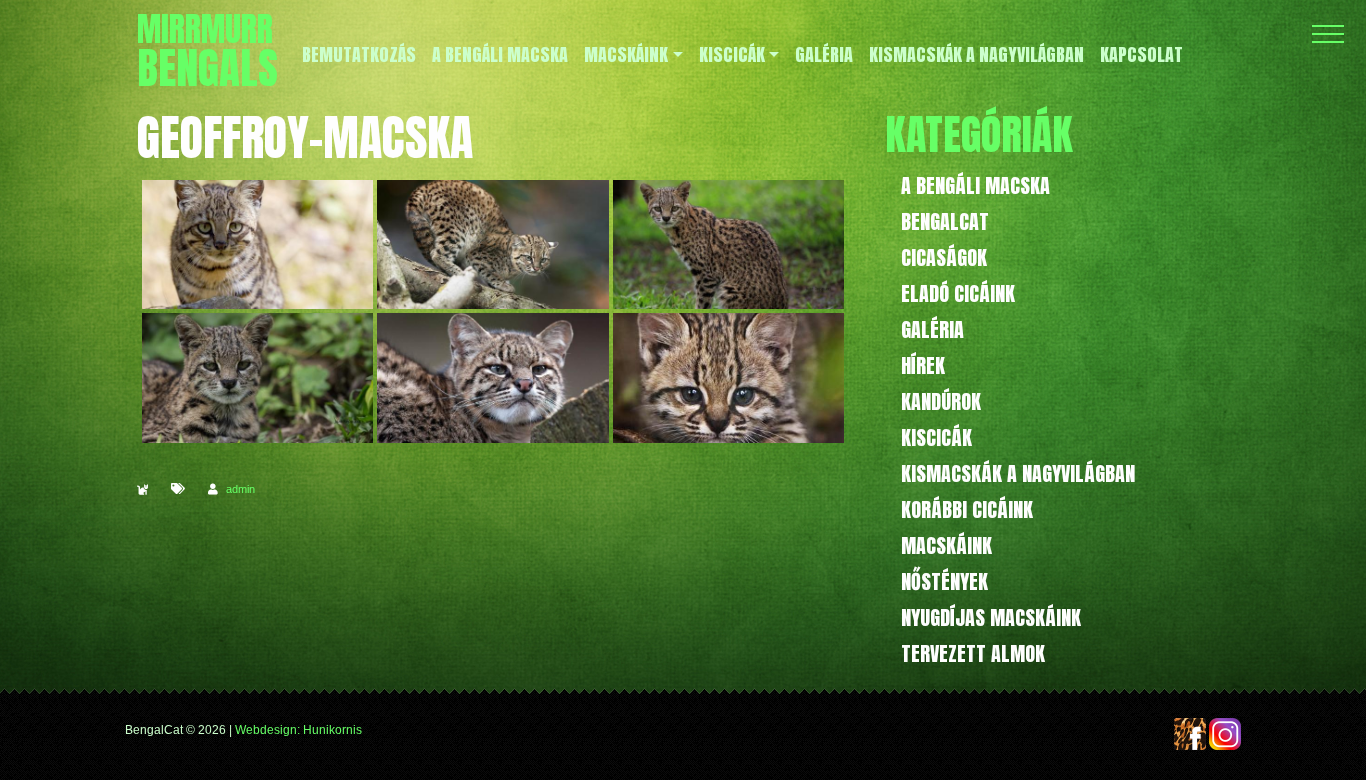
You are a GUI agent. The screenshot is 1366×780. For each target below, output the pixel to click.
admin (240, 489)
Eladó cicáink (958, 293)
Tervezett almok (973, 653)
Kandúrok (941, 401)
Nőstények (944, 581)
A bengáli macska (975, 185)
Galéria (932, 329)
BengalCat (945, 221)
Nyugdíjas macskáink (991, 617)
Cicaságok (944, 257)
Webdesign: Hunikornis (298, 730)
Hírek (923, 365)
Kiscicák (936, 437)
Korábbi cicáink (967, 509)
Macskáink (946, 545)
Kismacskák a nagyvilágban (1018, 473)
